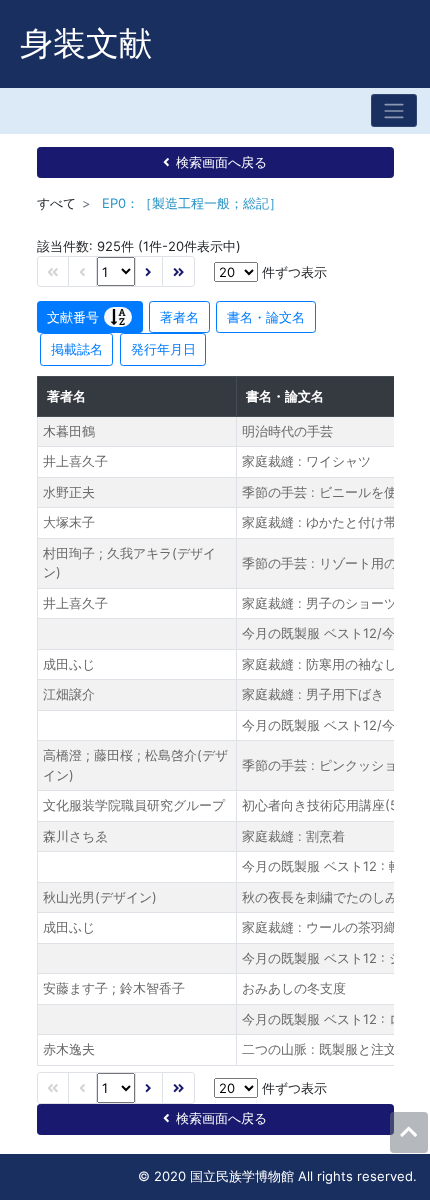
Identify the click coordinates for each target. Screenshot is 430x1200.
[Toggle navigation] (394, 110)
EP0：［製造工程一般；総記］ (192, 203)
